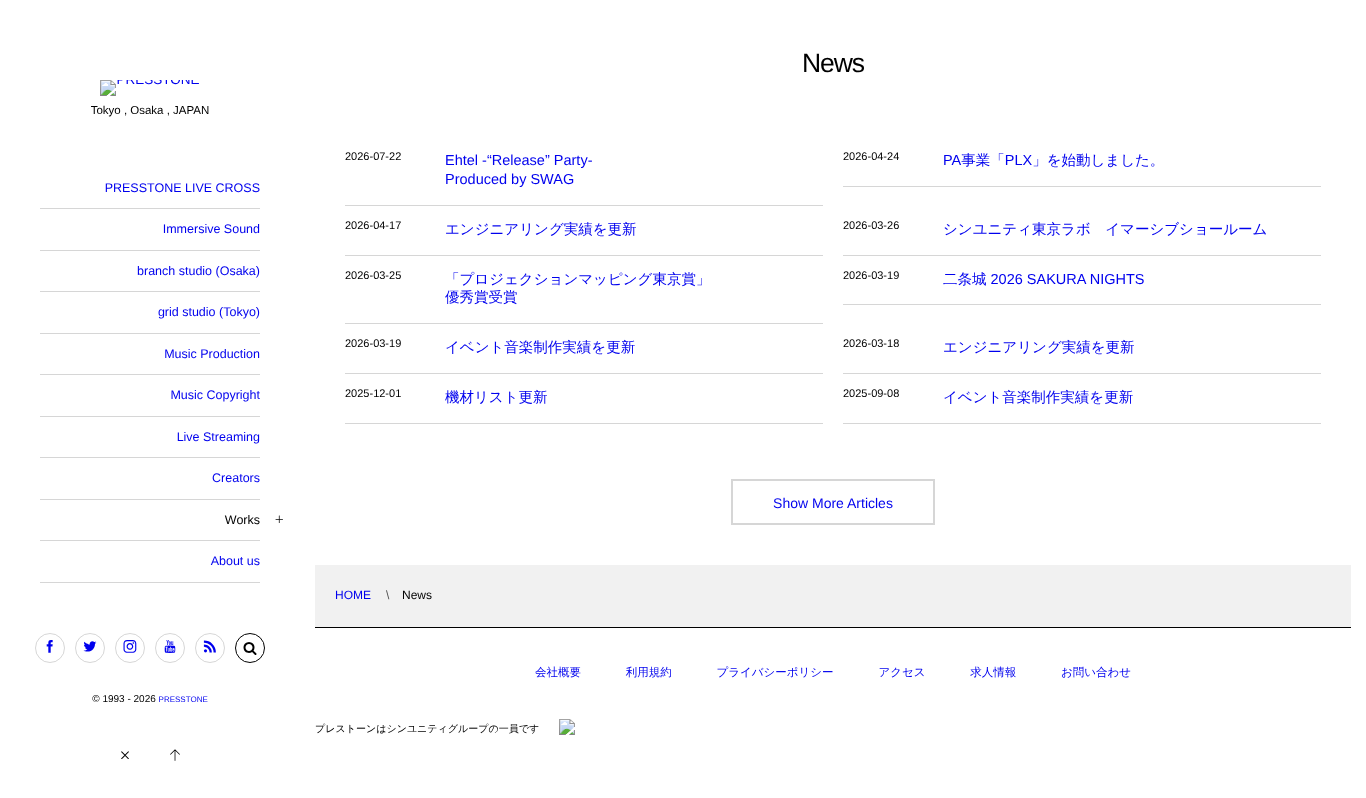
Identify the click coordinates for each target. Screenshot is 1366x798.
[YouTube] (170, 648)
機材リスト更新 (496, 398)
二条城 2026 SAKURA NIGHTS (1043, 280)
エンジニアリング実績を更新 (541, 230)
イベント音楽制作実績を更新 (540, 348)
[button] (250, 648)
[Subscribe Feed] (210, 648)
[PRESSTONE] (149, 89)
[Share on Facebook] (50, 648)
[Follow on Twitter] (90, 648)
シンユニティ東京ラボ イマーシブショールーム (1105, 230)
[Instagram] (130, 648)
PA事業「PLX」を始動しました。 (1053, 161)
